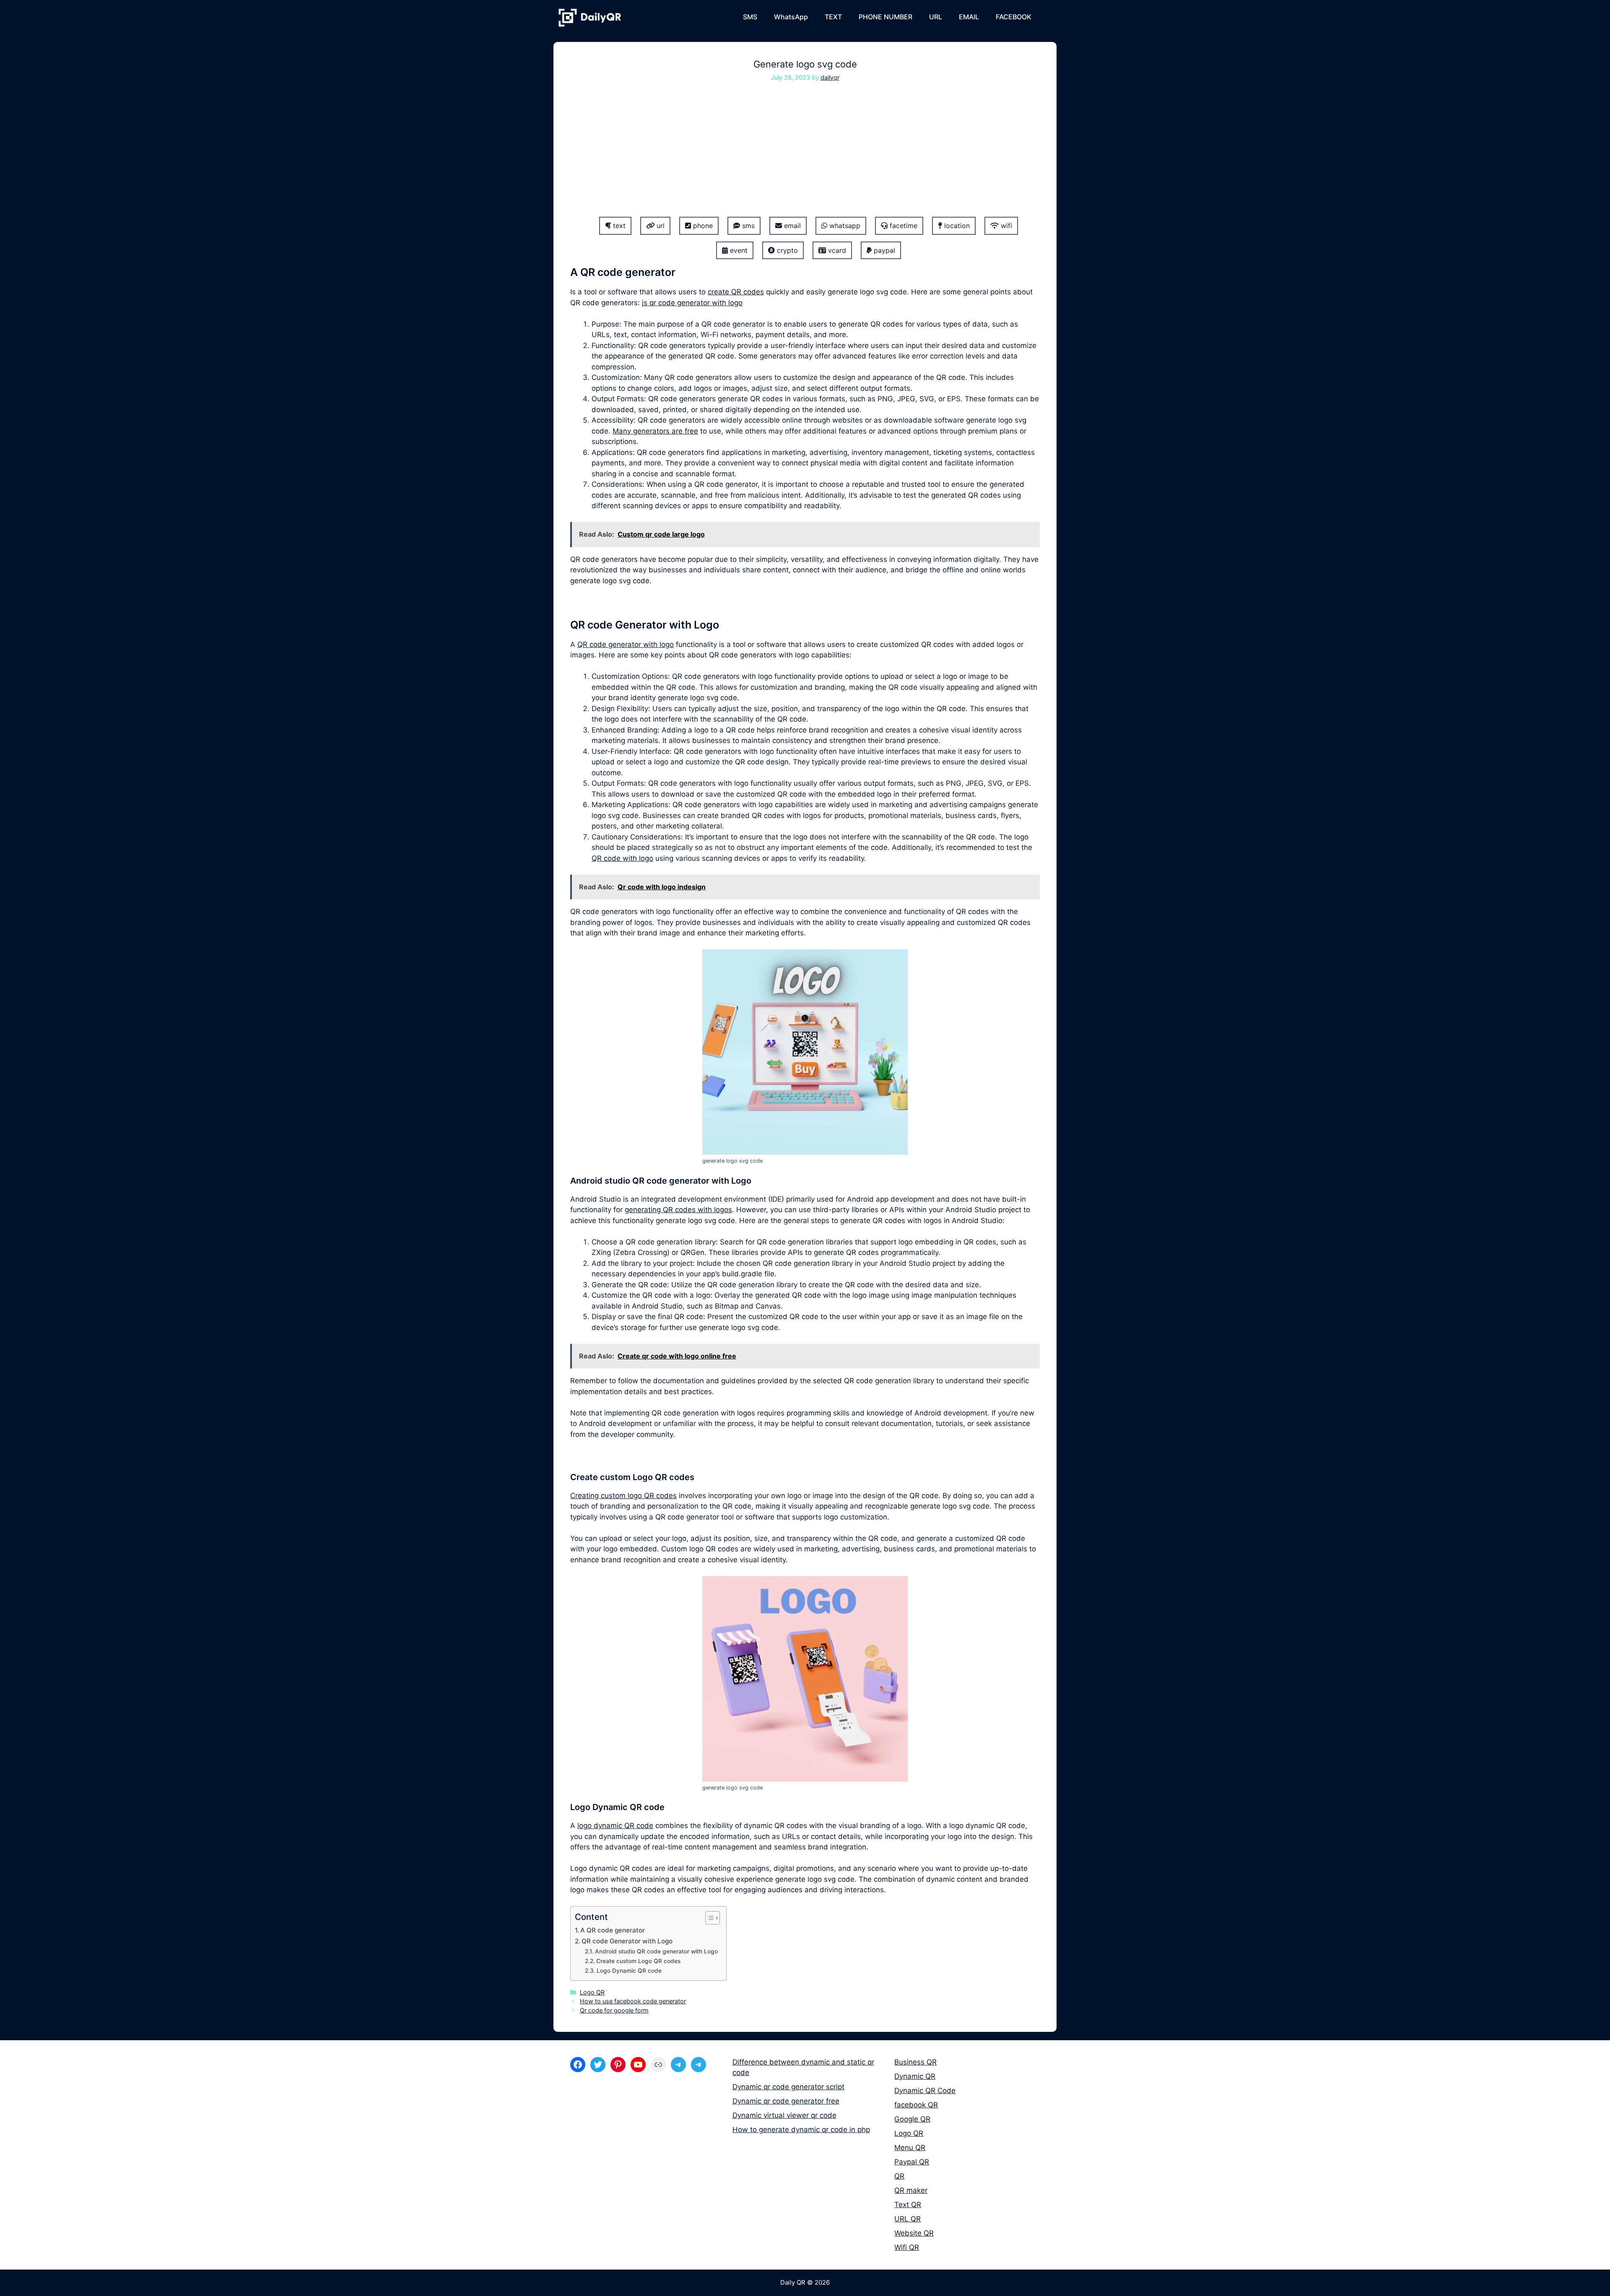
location (956, 226)
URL (936, 17)
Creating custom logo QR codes (623, 1496)
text (618, 226)
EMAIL (969, 17)
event (738, 250)
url (660, 226)
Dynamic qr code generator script (788, 2087)
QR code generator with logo (626, 644)
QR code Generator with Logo (627, 1941)
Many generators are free (655, 431)
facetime (902, 226)
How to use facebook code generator (633, 2001)
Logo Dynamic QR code (629, 1971)
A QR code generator (613, 1930)
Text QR (908, 2205)
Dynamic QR (915, 2076)
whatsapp (844, 226)
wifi (1005, 226)
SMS (750, 17)
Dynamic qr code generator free (786, 2101)
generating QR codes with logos (678, 1210)
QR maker (911, 2190)
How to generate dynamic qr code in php (801, 2130)
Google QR (912, 2119)
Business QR (915, 2062)
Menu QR (910, 2148)
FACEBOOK (1014, 17)
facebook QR (916, 2105)
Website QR (914, 2233)
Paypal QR (912, 2162)
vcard (836, 250)
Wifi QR (907, 2247)
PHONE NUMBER (885, 17)
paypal (883, 250)
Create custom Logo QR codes (638, 1961)
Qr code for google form (614, 2010)
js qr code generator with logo (692, 303)
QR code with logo (622, 858)
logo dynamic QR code (615, 1826)
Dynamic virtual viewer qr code (784, 2115)
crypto (786, 250)
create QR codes (736, 292)
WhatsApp (791, 17)
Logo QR (592, 1992)
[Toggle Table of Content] (708, 1918)
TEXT (833, 17)
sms (747, 226)
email (791, 226)
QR (899, 2176)
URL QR (908, 2219)
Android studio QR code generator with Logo (656, 1951)
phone (702, 226)
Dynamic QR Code (925, 2091)
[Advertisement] (805, 155)
